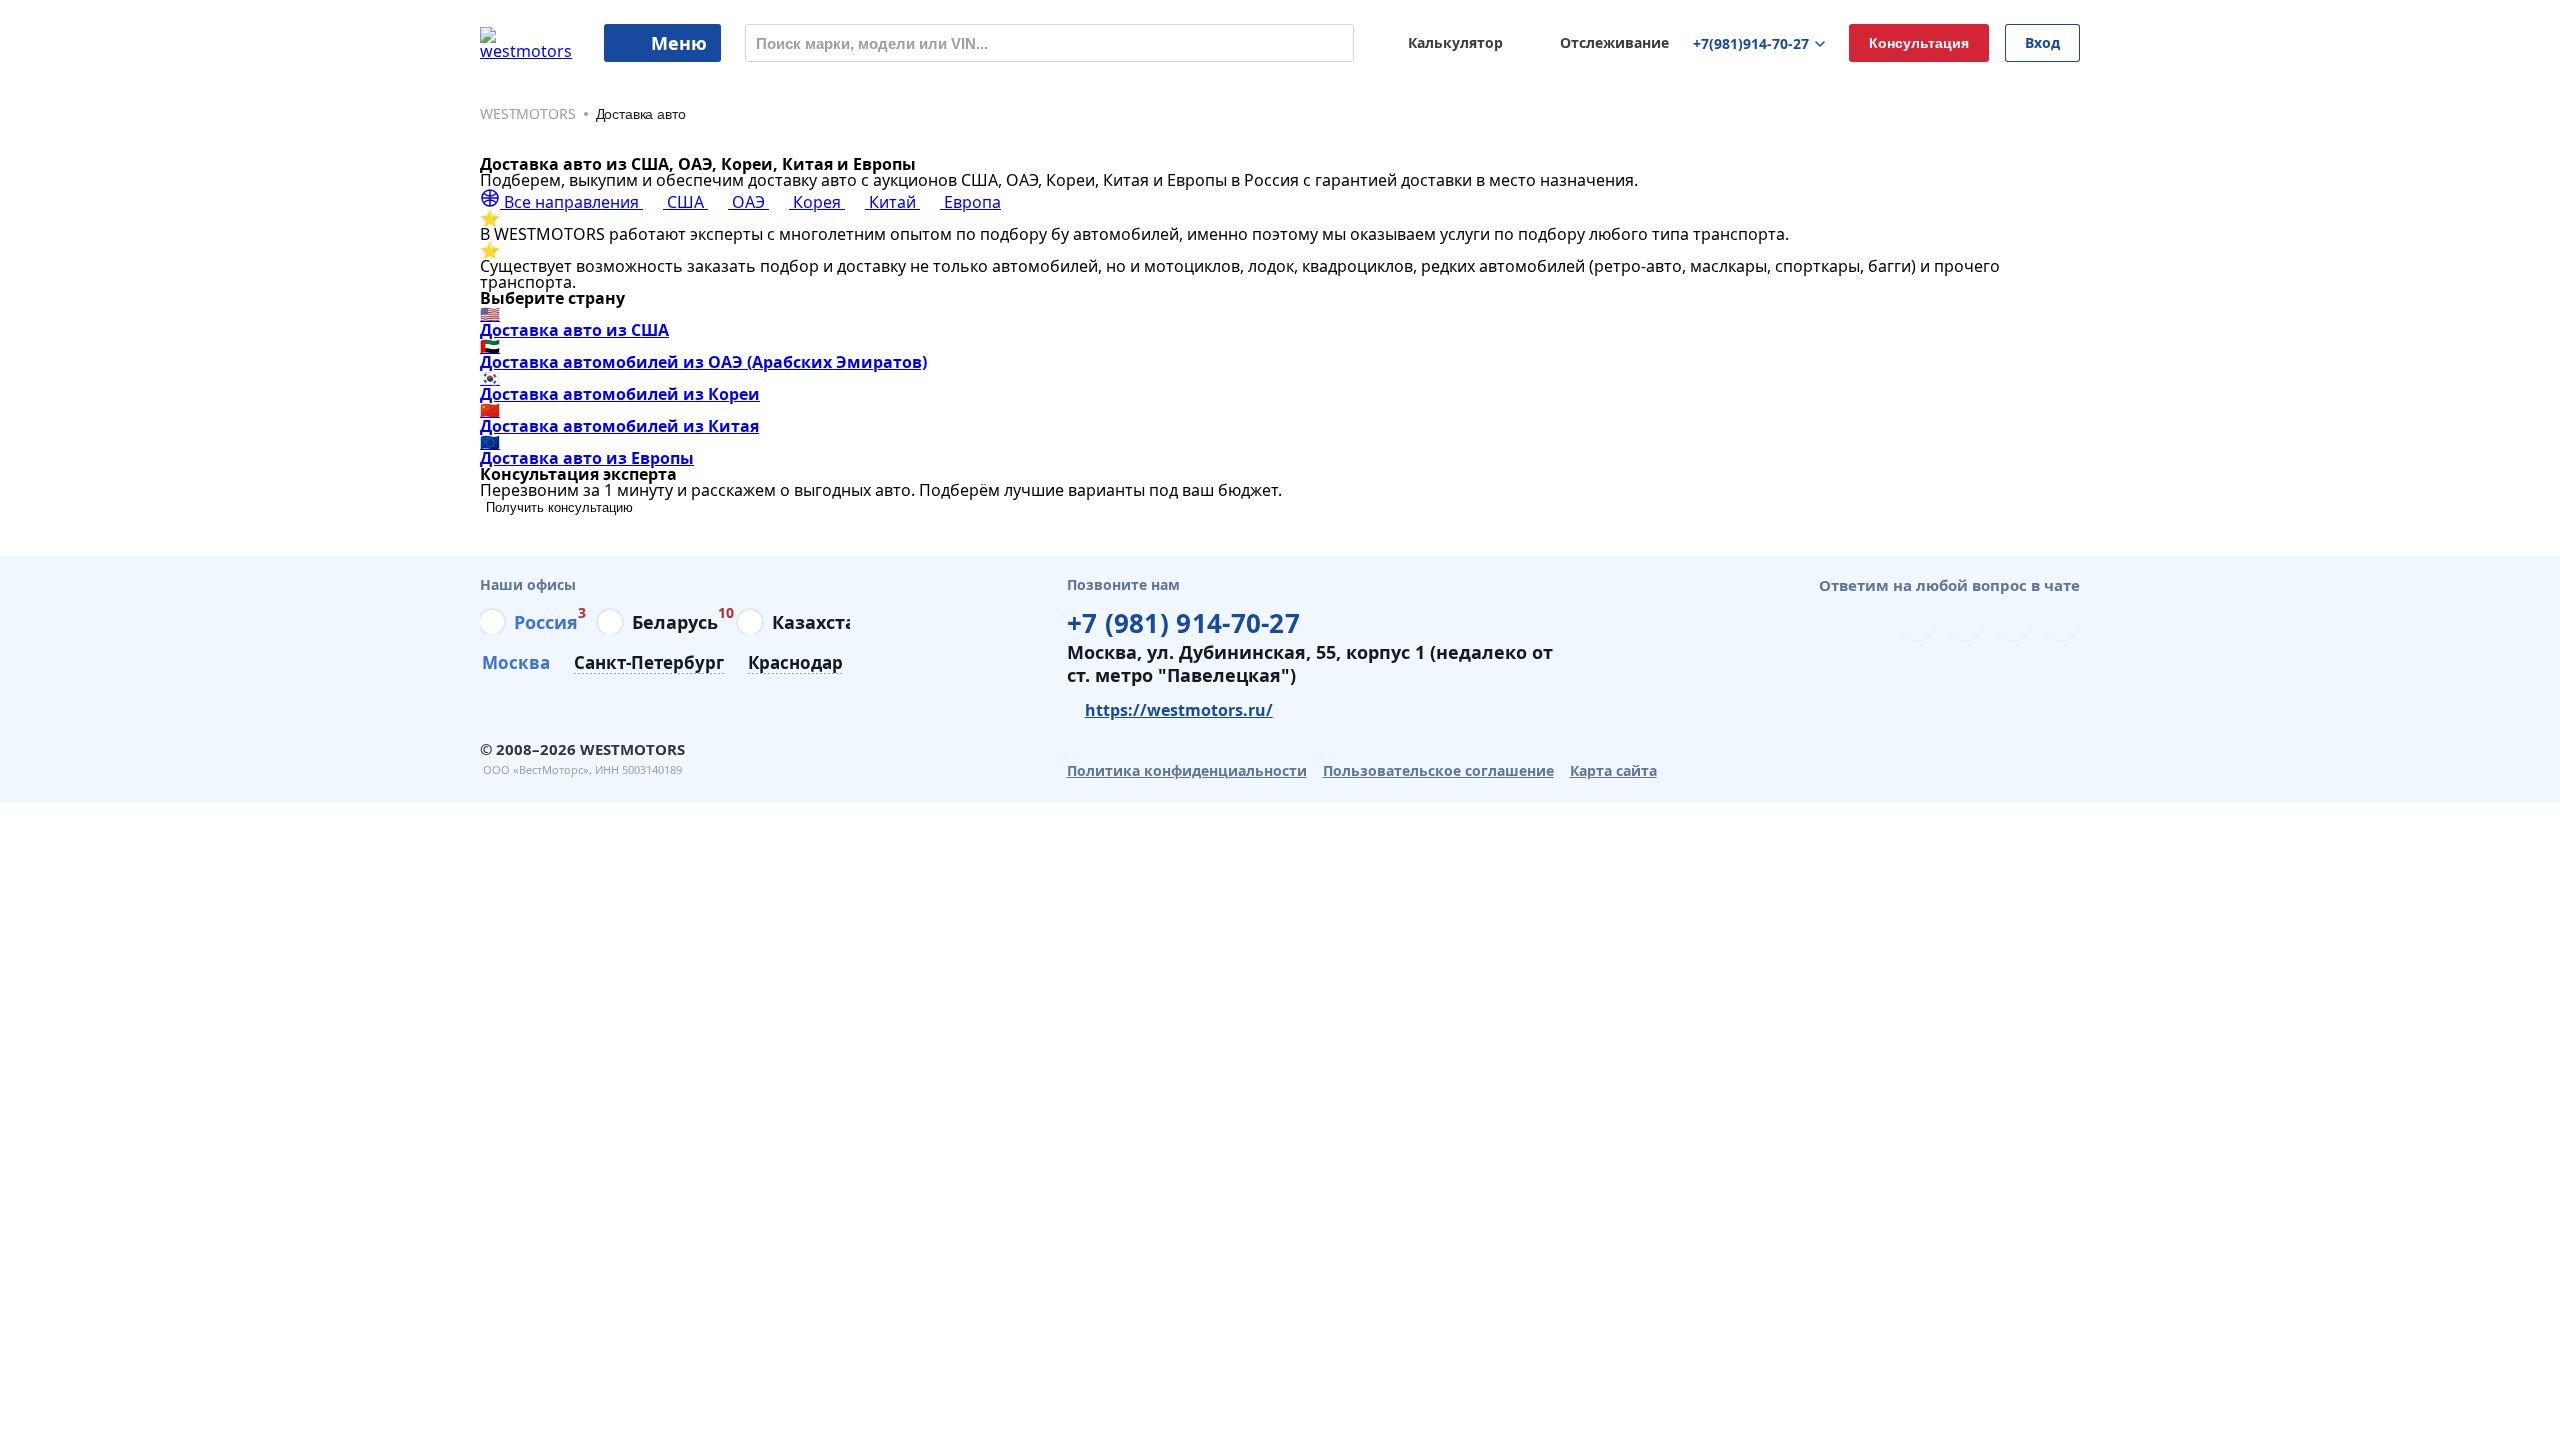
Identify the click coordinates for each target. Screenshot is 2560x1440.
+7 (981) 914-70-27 (1183, 620)
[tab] (529, 622)
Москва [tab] (516, 664)
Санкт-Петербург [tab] (649, 664)
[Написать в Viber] (1966, 622)
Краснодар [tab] (795, 664)
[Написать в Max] (2062, 622)
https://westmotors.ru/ (1179, 710)
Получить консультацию (559, 507)
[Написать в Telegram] (1918, 622)
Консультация (1919, 43)
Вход (2042, 42)
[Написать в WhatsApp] (2014, 622)
